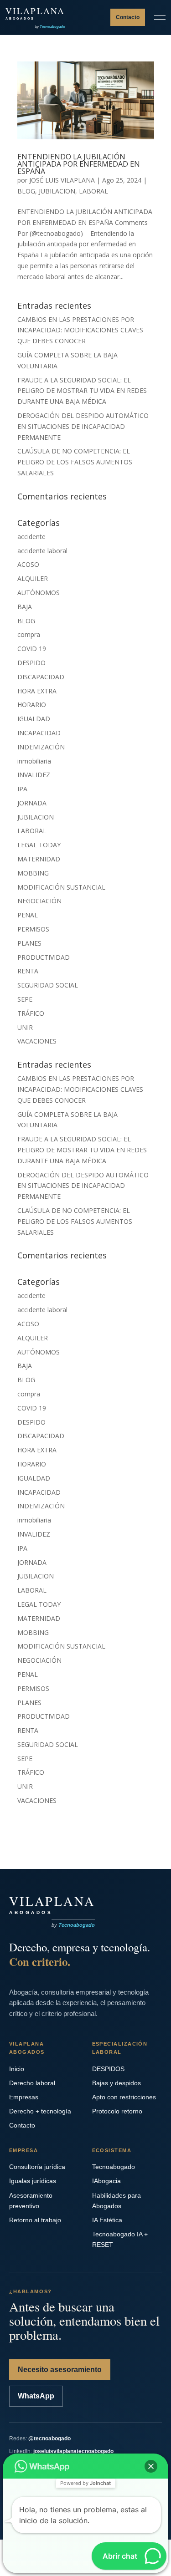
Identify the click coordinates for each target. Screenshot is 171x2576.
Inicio (17, 2069)
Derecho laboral (32, 2083)
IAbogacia (106, 2181)
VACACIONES (37, 1041)
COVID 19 (32, 649)
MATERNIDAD (39, 859)
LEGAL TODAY (39, 845)
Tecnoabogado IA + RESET (120, 2239)
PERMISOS (33, 929)
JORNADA (32, 803)
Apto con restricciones (124, 2097)
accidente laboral (42, 551)
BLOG (26, 191)
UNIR (25, 1027)
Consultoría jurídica (37, 2167)
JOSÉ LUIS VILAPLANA (62, 180)
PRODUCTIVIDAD (44, 957)
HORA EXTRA (37, 691)
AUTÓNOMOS (39, 593)
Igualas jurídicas (33, 2181)
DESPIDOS (108, 2069)
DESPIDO (31, 663)
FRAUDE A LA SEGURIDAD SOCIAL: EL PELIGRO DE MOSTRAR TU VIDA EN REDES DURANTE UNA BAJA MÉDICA (82, 391)
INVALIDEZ (34, 775)
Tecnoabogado (114, 2167)
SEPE (25, 999)
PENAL (28, 915)
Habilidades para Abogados (117, 2201)
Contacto (128, 17)
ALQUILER (33, 578)
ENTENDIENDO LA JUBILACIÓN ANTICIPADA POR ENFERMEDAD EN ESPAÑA (79, 164)
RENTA (28, 971)
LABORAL (93, 191)
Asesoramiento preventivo (31, 2201)
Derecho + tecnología (40, 2111)
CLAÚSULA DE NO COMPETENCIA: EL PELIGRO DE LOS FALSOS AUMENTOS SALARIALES (75, 462)
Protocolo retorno (117, 2111)
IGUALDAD (34, 719)
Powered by (85, 2483)
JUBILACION (57, 191)
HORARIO (32, 705)
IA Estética (107, 2220)
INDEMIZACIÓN (41, 747)
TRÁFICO (31, 1013)
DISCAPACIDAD (41, 677)
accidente (31, 537)
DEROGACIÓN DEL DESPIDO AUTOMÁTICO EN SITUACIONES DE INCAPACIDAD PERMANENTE (83, 426)
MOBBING (33, 873)
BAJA (25, 607)
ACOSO (28, 564)
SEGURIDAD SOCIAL (48, 985)
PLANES (29, 943)
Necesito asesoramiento (60, 2370)
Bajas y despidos (117, 2083)
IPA (22, 789)
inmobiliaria (34, 761)
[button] (151, 2466)
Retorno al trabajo (35, 2220)
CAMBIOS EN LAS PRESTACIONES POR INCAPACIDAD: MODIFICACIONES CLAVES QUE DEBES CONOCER (80, 330)
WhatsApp (36, 2396)
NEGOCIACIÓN (39, 901)
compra (29, 634)
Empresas (24, 2097)
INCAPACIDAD (39, 733)
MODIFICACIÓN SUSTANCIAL (61, 887)
